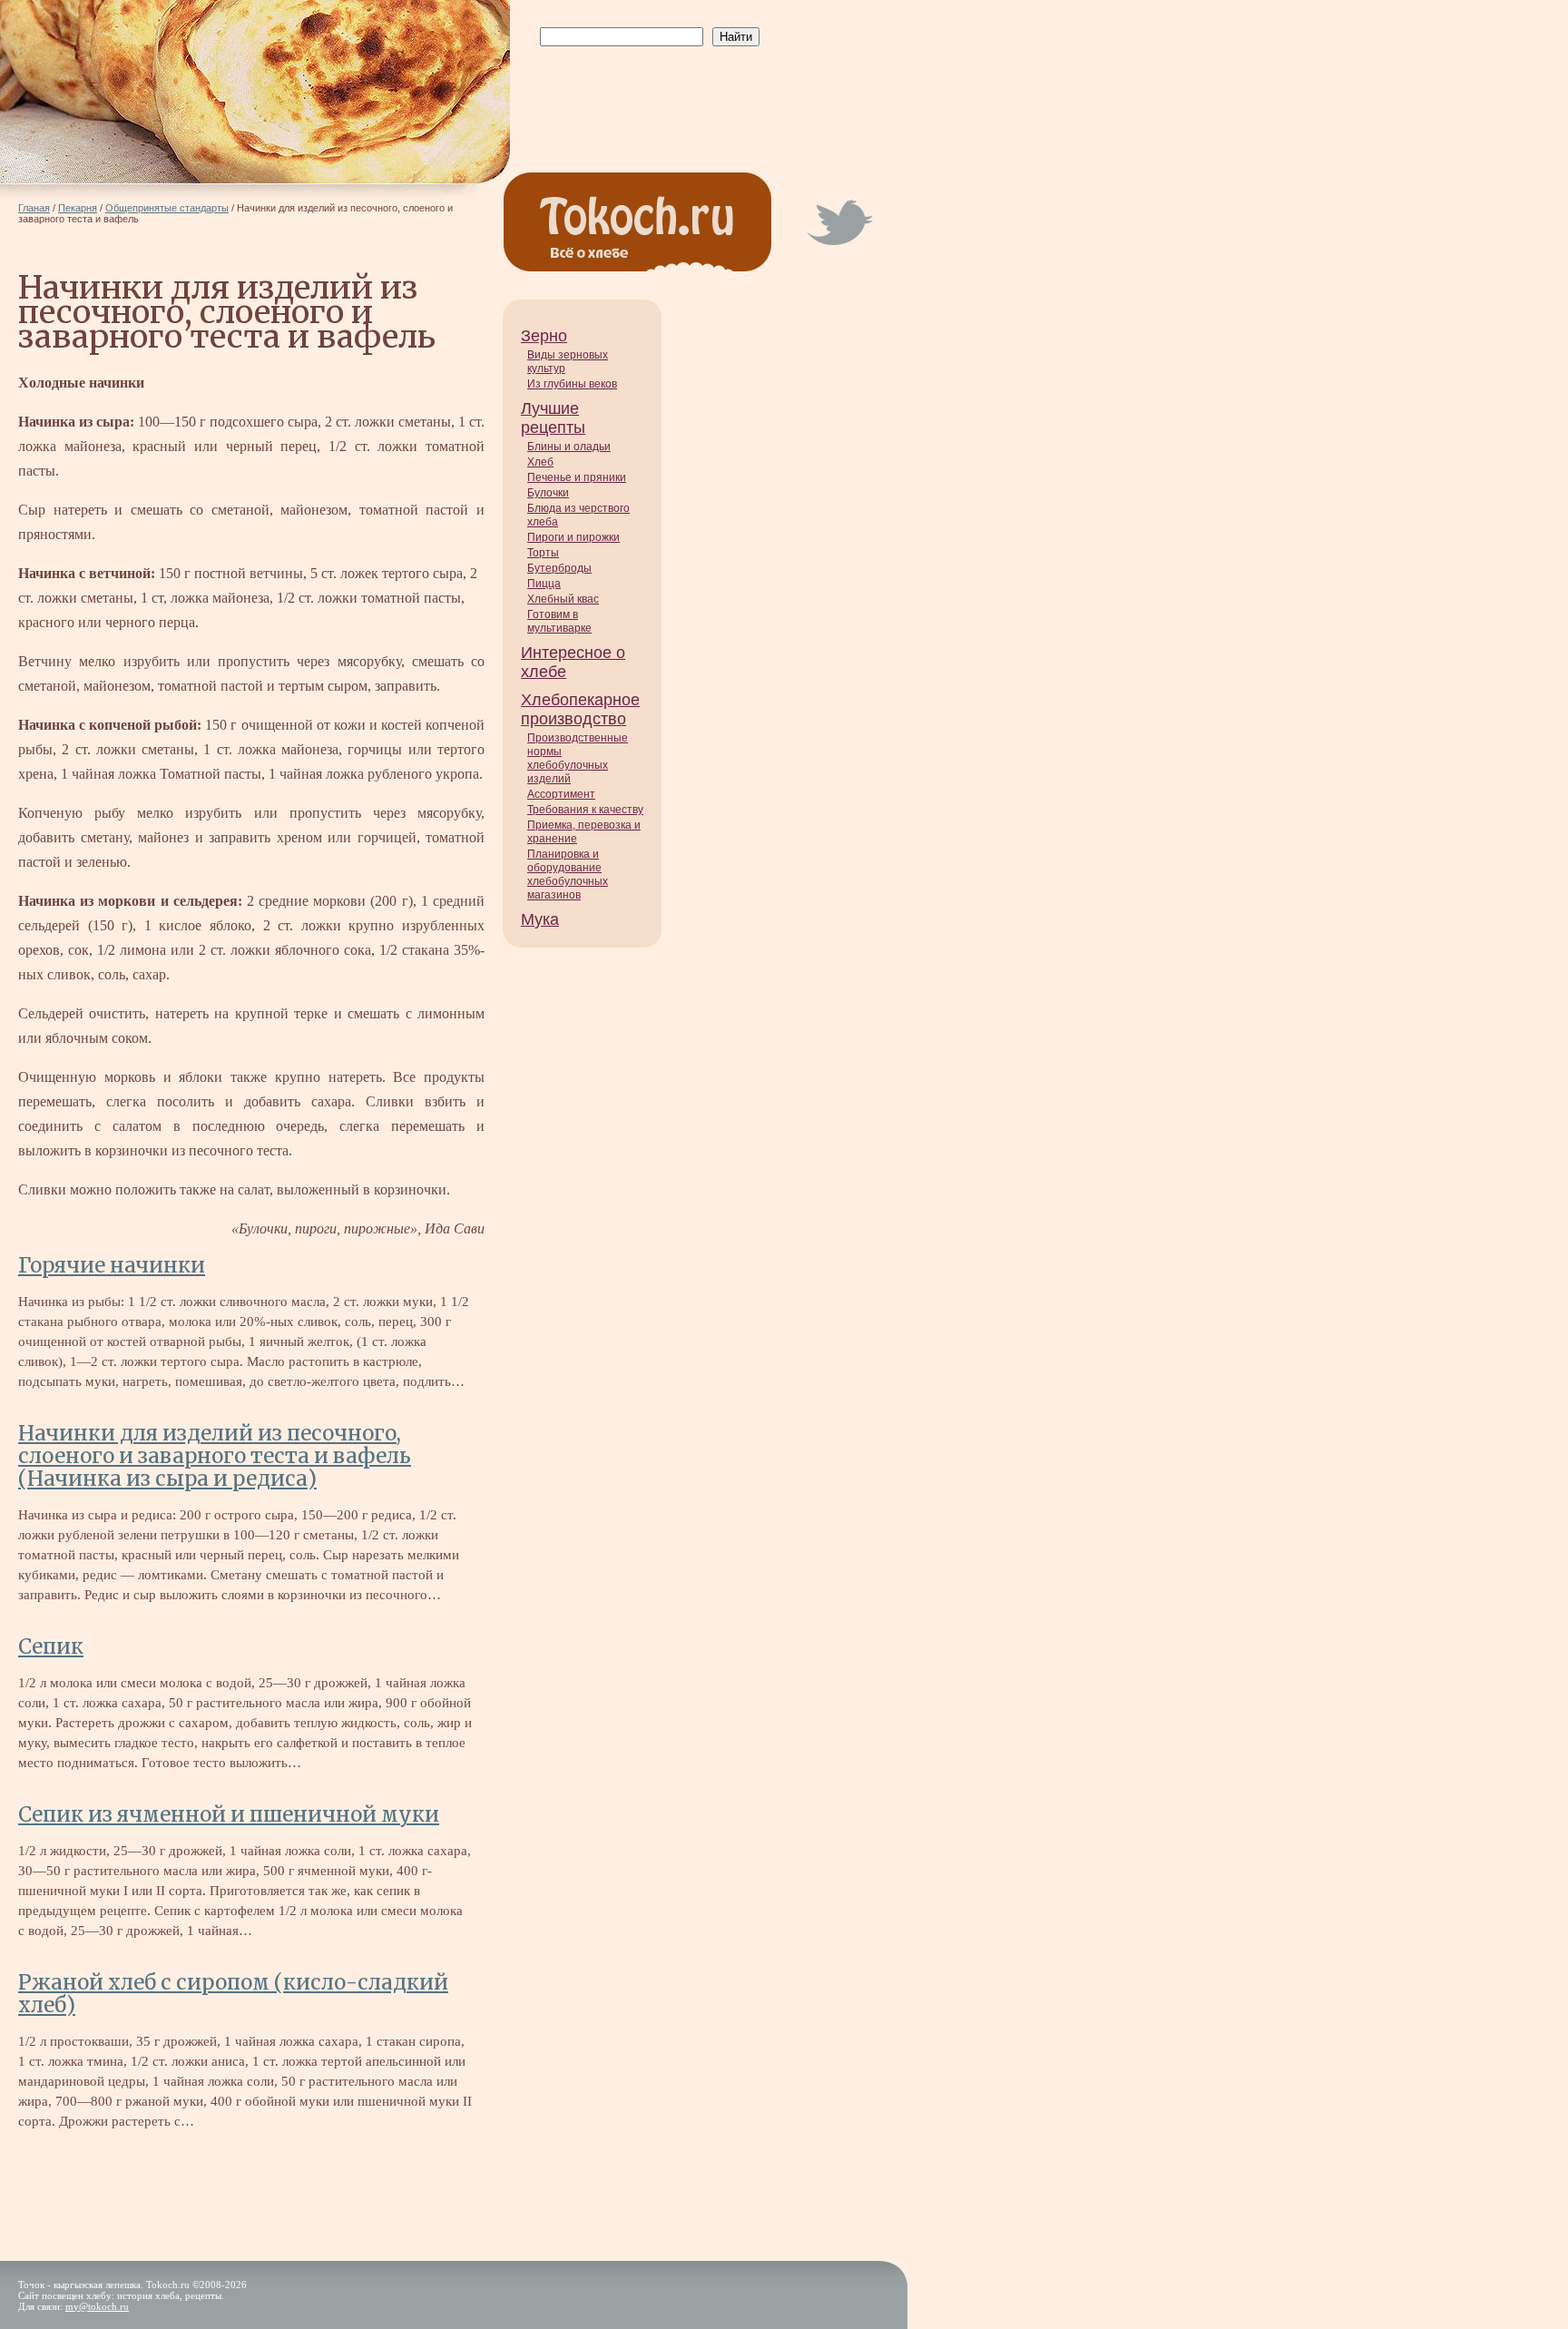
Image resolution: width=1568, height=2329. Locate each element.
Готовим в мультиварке (559, 621)
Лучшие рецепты (553, 418)
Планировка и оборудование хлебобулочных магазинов (568, 875)
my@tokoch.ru (97, 2306)
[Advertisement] (646, 92)
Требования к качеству (585, 810)
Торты (543, 553)
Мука (540, 919)
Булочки (548, 493)
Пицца (544, 584)
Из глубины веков (572, 384)
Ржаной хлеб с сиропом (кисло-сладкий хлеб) (233, 1994)
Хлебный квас (563, 599)
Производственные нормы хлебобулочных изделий (578, 758)
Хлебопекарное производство (580, 709)
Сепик (51, 1646)
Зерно (544, 336)
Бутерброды (559, 568)
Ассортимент (561, 794)
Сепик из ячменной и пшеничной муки (229, 1814)
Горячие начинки (112, 1265)
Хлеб (540, 462)
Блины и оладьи (569, 447)
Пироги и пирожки (573, 537)
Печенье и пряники (577, 477)
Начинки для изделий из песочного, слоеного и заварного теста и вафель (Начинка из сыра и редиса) (215, 1456)
